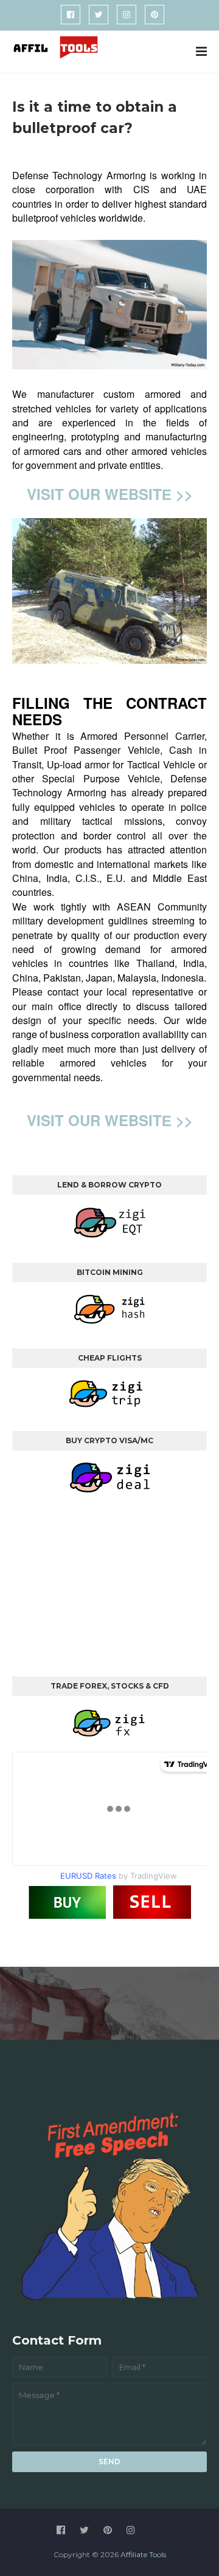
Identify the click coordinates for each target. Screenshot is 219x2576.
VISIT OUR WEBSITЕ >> (110, 494)
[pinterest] (155, 15)
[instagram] (127, 15)
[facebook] (71, 15)
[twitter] (99, 15)
